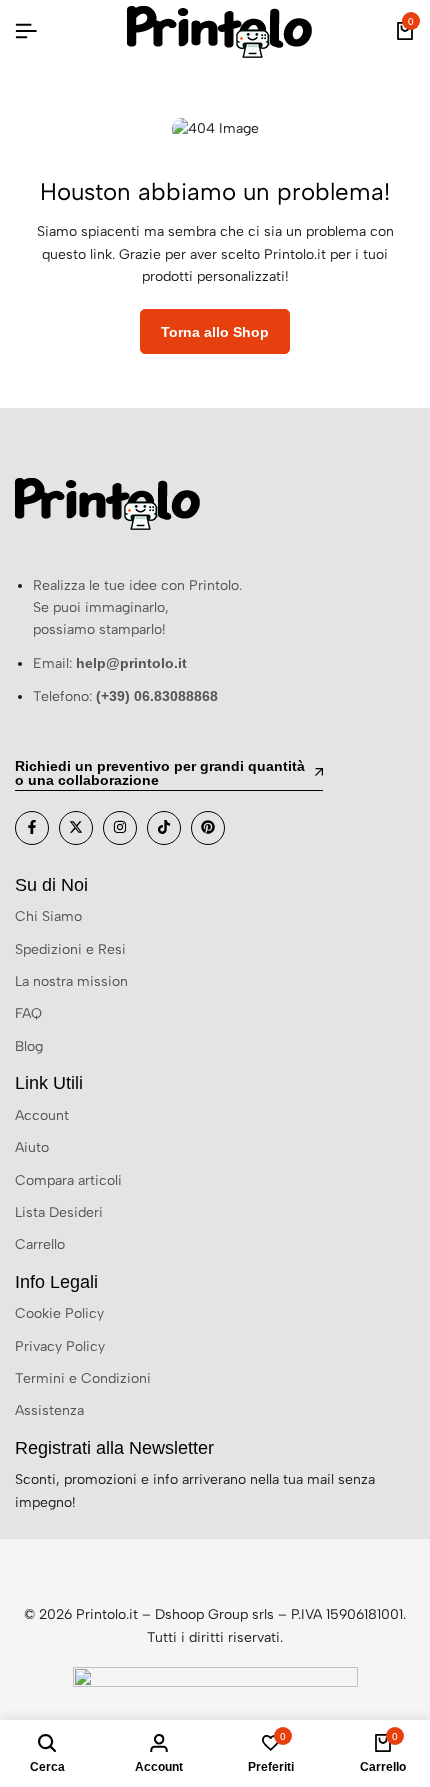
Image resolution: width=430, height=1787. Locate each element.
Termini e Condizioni (83, 1378)
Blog (29, 1046)
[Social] (32, 828)
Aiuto (32, 1147)
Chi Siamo (48, 916)
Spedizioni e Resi (70, 949)
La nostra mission (71, 981)
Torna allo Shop (215, 332)
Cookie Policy (59, 1313)
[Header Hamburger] (26, 31)
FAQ (28, 1013)
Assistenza (49, 1410)
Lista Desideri (59, 1212)
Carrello (40, 1244)
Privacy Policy (60, 1346)
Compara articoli (68, 1180)
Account (42, 1115)
